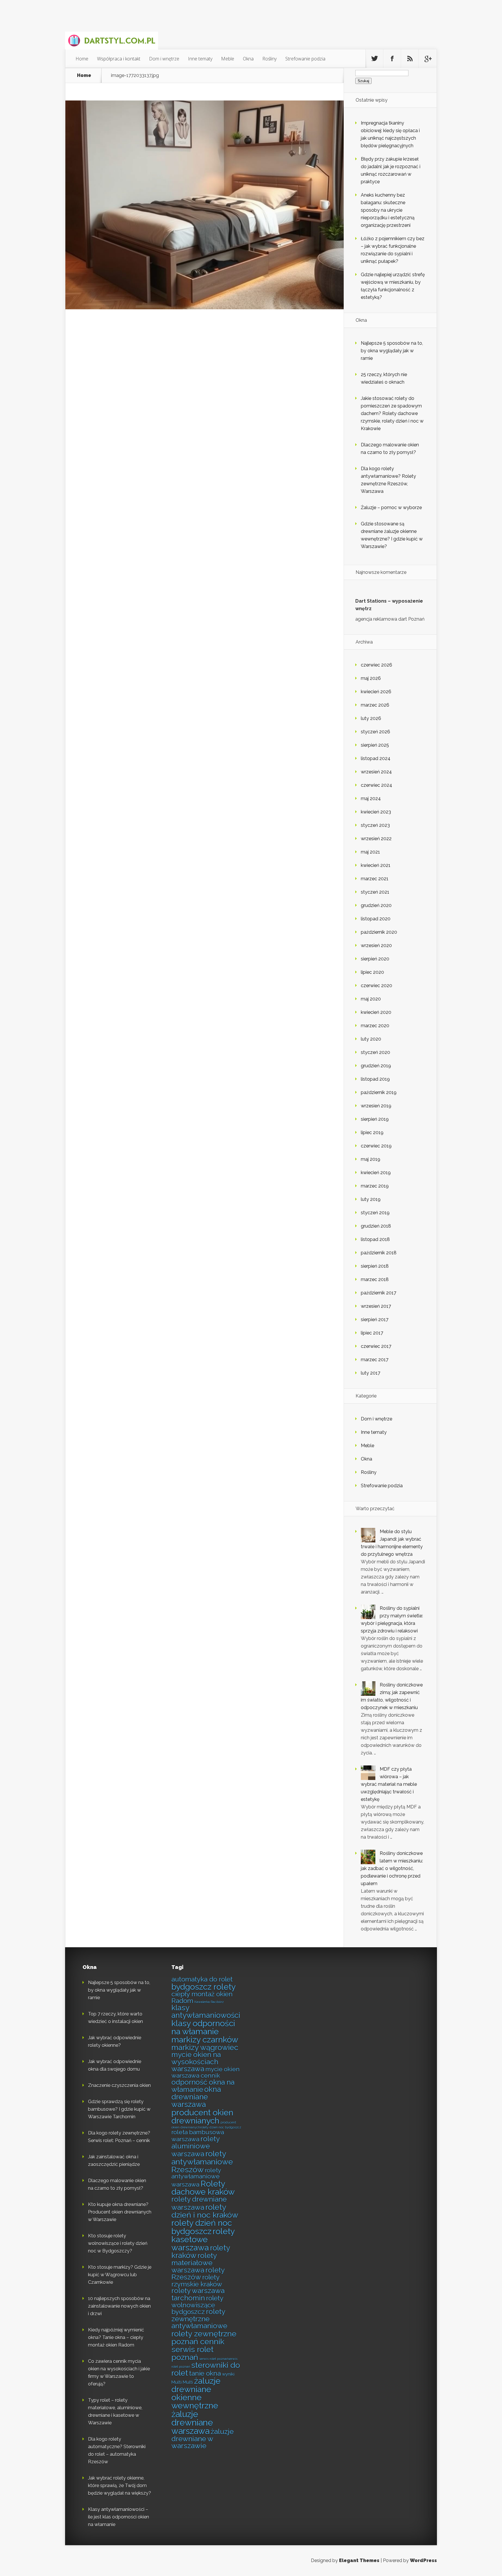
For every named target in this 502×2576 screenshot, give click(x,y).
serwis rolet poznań (192, 2353)
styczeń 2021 (375, 892)
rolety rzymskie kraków (197, 2281)
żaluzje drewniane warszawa (192, 2423)
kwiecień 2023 (376, 812)
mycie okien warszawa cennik (206, 2072)
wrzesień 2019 (376, 1106)
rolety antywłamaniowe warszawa (196, 2177)
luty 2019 (371, 1199)
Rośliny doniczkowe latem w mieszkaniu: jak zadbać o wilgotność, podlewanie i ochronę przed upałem (392, 1868)
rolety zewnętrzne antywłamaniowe (199, 2319)
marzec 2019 (375, 1186)
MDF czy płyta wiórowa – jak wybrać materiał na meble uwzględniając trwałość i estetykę (389, 1784)
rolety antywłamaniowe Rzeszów (202, 2162)
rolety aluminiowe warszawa (195, 2146)
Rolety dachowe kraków (203, 2188)
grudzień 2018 (376, 1226)
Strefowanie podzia (305, 59)
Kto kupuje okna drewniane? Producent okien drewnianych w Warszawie (120, 2212)
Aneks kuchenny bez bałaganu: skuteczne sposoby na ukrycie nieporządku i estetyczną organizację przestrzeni (388, 210)
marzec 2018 (375, 1279)
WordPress (423, 2560)
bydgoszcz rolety (204, 1987)
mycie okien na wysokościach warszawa (196, 2062)
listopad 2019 (375, 1079)
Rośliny (269, 59)
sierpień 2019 (375, 1119)
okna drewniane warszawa (196, 2097)
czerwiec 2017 (376, 1346)
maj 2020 (371, 999)
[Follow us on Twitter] (374, 59)
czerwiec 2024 (376, 785)
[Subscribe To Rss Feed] (410, 59)
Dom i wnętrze (164, 59)
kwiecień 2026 (376, 692)
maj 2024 (371, 799)
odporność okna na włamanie (203, 2086)
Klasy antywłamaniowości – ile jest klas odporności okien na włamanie (119, 2517)
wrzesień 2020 (376, 945)
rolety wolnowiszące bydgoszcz (197, 2305)
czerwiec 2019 (376, 1146)
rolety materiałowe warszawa (194, 2263)
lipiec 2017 (372, 1333)
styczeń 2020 (375, 1052)
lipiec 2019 (372, 1132)
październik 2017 (379, 1293)
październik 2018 (379, 1253)
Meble (228, 59)
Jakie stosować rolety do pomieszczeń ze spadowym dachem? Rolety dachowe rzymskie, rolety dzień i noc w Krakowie (392, 413)
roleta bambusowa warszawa (198, 2136)
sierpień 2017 (375, 1320)
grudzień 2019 (376, 1066)
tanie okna (205, 2373)
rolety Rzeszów (198, 2274)
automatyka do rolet (202, 1979)
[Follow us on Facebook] (392, 59)
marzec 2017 (375, 1360)
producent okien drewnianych (202, 2117)
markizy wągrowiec (205, 2047)
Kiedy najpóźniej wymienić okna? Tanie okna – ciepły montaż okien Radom (116, 2337)
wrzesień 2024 (376, 772)
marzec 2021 (375, 879)
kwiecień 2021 (376, 865)
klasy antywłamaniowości (206, 2011)
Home (82, 59)
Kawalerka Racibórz (209, 2002)
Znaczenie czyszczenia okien (119, 2085)
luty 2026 (371, 718)
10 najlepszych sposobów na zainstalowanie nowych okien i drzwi (119, 2306)
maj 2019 (371, 1159)
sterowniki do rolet (206, 2369)
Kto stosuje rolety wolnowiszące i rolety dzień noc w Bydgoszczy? (118, 2243)
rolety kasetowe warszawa (203, 2240)
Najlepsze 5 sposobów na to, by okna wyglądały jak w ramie (392, 351)
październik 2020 (379, 932)
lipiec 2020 (372, 972)
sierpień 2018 (375, 1266)
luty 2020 (371, 1039)
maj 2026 (371, 678)
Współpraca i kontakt (119, 59)
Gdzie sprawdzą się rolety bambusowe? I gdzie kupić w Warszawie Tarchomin (119, 2109)
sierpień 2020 (375, 959)
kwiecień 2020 (376, 1012)
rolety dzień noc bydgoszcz (202, 2227)
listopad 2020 (376, 919)
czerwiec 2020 (376, 986)
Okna (248, 59)
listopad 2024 (376, 758)
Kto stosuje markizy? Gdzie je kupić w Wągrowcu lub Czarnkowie (120, 2275)
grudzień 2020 (376, 905)
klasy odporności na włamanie (203, 2027)
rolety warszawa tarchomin (198, 2294)
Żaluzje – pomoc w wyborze (391, 508)
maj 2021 (370, 852)
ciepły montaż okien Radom (202, 1997)
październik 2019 (379, 1092)
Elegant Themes (359, 2560)
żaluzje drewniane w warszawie (202, 2439)
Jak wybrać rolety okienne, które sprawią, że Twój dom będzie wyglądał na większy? (120, 2486)
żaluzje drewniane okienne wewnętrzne (196, 2393)
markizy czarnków (205, 2040)
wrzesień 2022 (376, 839)
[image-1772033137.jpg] (205, 308)
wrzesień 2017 (376, 1306)
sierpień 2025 (375, 745)
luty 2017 (371, 1373)
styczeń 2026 (375, 732)
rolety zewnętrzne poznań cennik (204, 2338)
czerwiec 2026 (376, 665)
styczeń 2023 (375, 825)
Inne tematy (200, 59)
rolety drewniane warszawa (199, 2203)
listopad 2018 (375, 1239)
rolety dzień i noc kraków (205, 2211)
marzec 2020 (375, 1026)
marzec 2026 (375, 705)
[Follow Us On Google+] (428, 59)
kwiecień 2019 (376, 1173)
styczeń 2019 (375, 1213)
